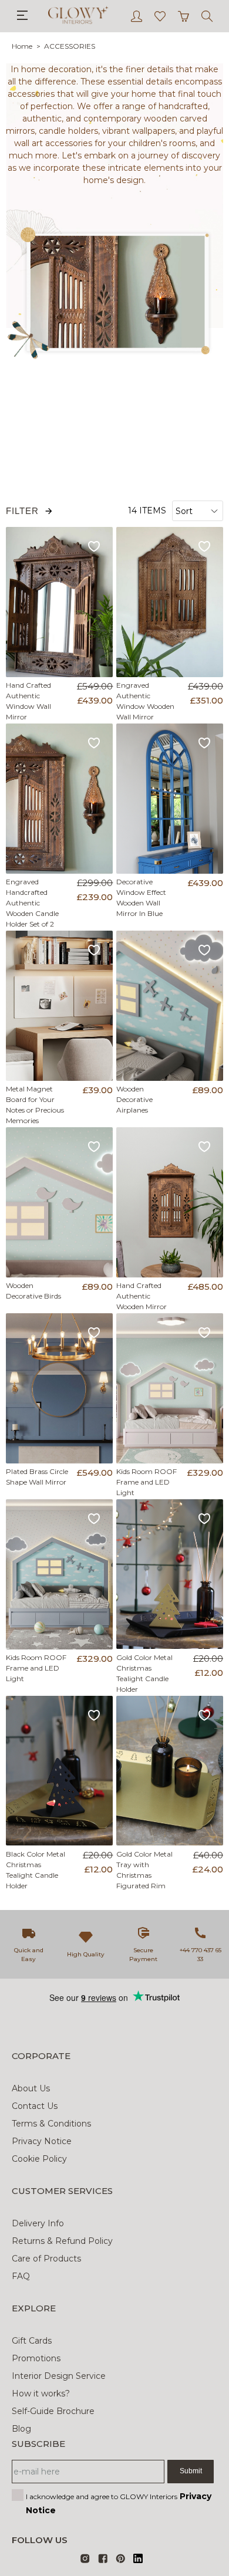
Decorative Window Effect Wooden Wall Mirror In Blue (141, 897)
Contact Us (35, 2106)
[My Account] (137, 16)
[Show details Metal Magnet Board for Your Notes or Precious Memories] (60, 1006)
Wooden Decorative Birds (33, 1291)
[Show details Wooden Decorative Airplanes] (170, 1006)
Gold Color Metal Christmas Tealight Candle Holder (144, 1673)
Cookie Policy (39, 2159)
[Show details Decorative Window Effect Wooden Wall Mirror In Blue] (170, 799)
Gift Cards (32, 2341)
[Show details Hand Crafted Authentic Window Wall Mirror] (60, 602)
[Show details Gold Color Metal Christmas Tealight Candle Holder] (170, 1574)
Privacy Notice (42, 2141)
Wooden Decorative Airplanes (134, 1099)
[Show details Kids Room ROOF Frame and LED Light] (170, 1388)
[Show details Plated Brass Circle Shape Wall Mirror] (60, 1388)
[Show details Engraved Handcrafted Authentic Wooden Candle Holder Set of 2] (60, 799)
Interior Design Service (59, 2376)
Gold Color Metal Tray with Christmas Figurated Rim (144, 1870)
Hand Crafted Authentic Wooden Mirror (142, 1296)
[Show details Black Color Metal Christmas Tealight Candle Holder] (60, 1771)
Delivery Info (38, 2223)
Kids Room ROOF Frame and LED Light (147, 1482)
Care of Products (46, 2259)
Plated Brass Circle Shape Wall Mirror (37, 1477)
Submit (191, 2471)
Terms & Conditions (51, 2124)
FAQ (21, 2276)
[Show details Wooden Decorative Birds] (60, 1202)
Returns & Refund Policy (62, 2241)
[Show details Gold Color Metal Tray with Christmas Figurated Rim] (170, 1771)
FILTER (22, 511)
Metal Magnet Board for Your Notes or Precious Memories (35, 1105)
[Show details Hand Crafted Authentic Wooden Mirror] (170, 1202)
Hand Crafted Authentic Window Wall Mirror (28, 701)
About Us (31, 2088)
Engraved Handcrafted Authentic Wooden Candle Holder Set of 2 (32, 903)
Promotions (36, 2358)
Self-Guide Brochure (53, 2411)
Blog (21, 2429)
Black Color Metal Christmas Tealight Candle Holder (36, 1870)
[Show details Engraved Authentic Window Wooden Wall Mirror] (170, 602)
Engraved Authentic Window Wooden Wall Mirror (145, 701)
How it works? (41, 2394)
